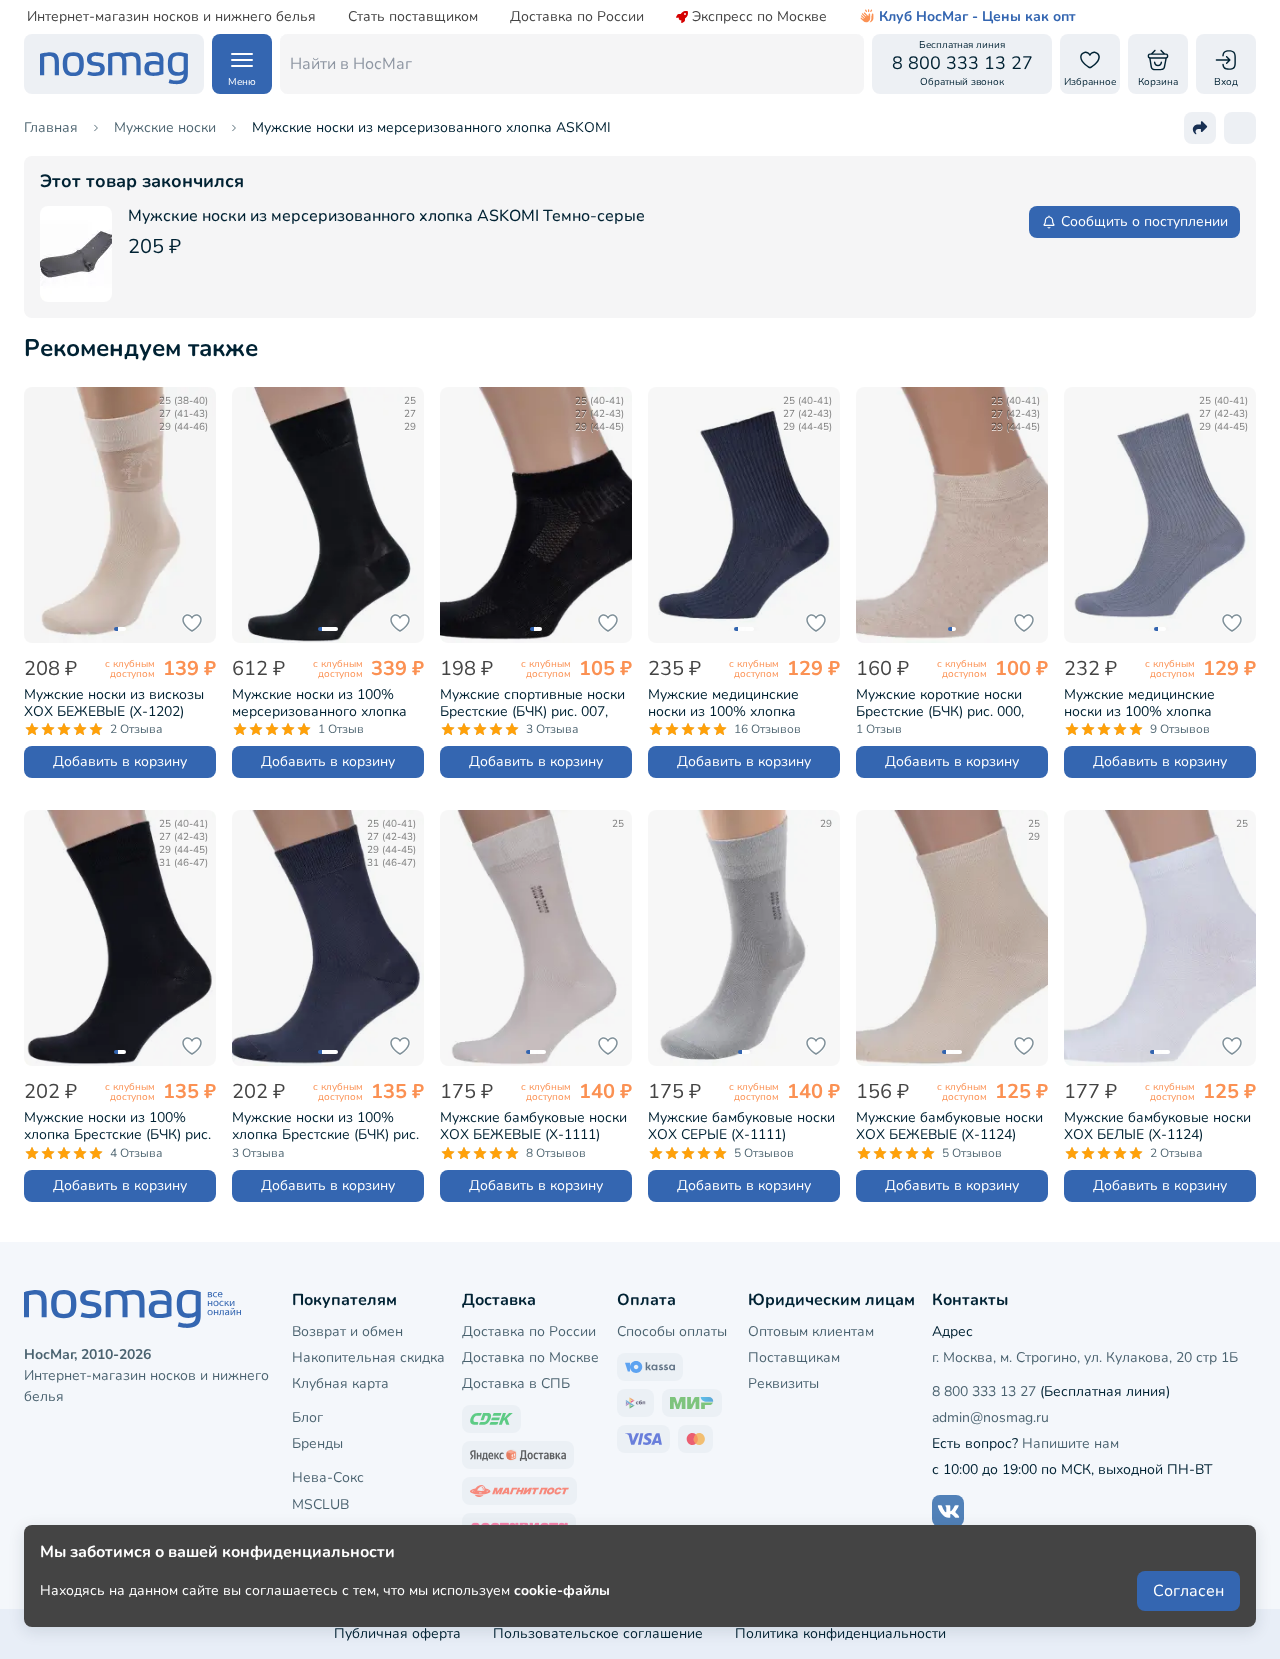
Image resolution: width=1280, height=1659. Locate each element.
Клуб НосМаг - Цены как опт (977, 17)
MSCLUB (320, 1504)
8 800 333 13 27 (984, 1391)
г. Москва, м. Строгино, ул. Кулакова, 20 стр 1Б (1085, 1357)
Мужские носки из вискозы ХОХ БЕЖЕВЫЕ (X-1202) (114, 703)
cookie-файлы (562, 1590)
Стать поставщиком (413, 17)
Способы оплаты (672, 1331)
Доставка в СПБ (516, 1383)
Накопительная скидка (368, 1357)
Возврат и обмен (347, 1331)
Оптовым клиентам (811, 1331)
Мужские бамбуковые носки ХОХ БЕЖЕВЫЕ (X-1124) (949, 1126)
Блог (307, 1417)
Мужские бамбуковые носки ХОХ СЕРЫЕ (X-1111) (741, 1126)
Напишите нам (1070, 1443)
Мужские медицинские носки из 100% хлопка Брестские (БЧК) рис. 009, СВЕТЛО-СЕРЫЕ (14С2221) (1152, 703)
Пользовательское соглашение (598, 1633)
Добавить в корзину (120, 761)
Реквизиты (783, 1383)
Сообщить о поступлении (1144, 221)
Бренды (317, 1443)
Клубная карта (340, 1383)
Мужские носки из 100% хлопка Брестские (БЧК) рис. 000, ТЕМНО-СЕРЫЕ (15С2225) (325, 1126)
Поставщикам (794, 1357)
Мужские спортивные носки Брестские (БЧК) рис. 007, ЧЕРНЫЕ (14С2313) (532, 703)
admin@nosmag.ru (990, 1417)
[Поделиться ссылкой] (1200, 128)
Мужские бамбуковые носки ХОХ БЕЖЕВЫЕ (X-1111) (533, 1126)
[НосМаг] (114, 64)
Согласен (1188, 1591)
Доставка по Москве (530, 1357)
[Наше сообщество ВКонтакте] (948, 1511)
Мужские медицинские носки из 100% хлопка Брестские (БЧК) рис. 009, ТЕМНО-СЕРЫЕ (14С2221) (733, 703)
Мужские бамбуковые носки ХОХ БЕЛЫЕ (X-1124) (1157, 1126)
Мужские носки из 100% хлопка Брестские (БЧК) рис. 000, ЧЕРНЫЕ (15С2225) (117, 1126)
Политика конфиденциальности (840, 1633)
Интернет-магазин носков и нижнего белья (171, 17)
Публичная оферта (397, 1633)
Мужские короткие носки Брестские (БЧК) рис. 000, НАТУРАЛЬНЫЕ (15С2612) (943, 703)
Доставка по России (577, 17)
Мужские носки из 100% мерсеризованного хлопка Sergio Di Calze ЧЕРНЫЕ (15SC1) (319, 703)
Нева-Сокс (328, 1477)
